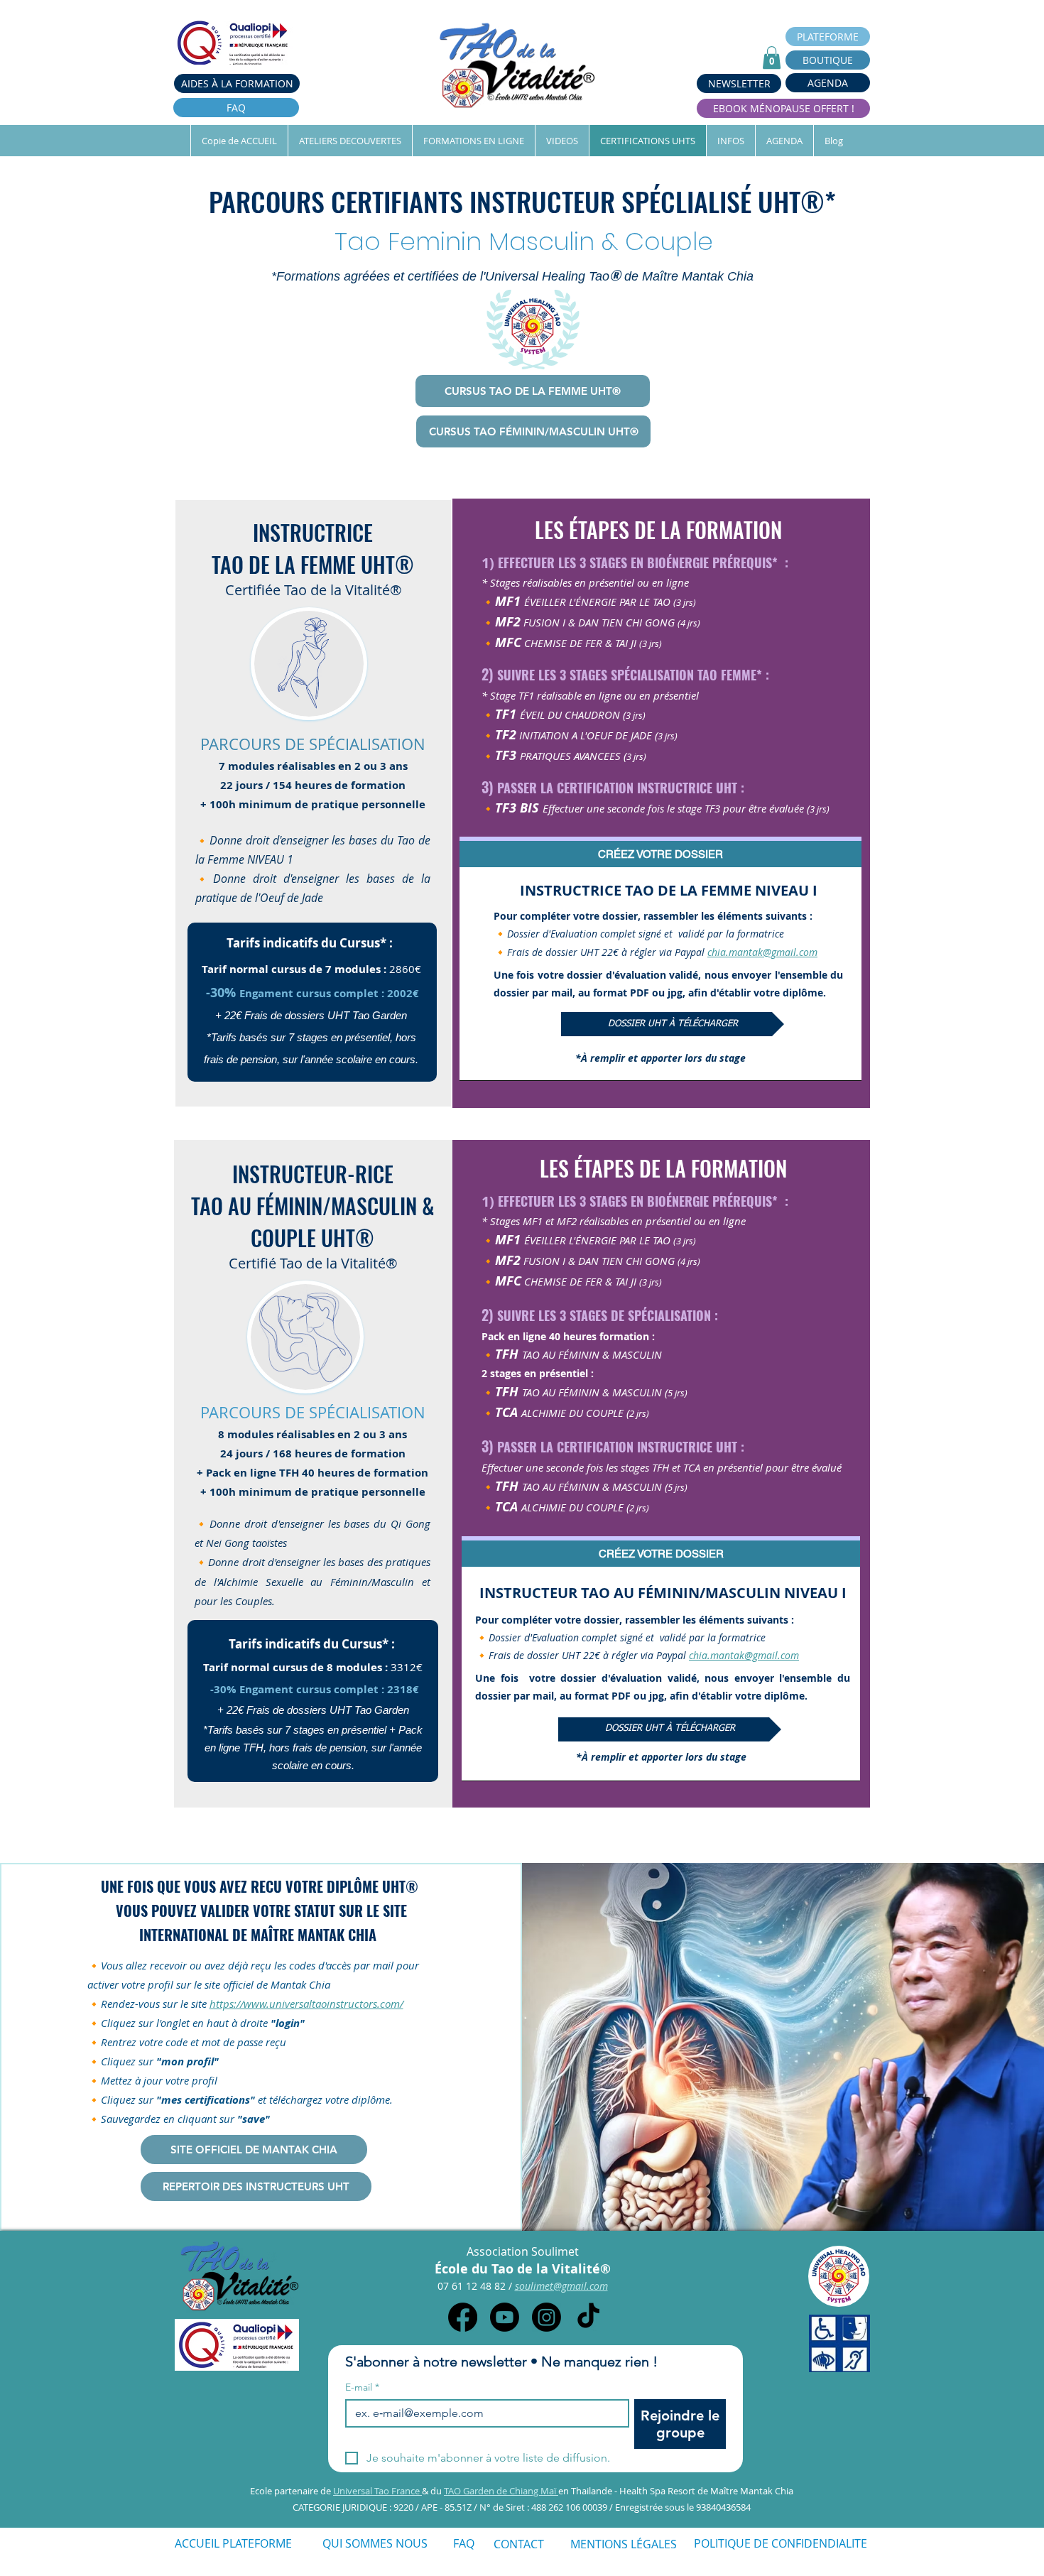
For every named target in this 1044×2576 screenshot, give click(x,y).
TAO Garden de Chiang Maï (501, 2491)
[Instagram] (547, 2317)
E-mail (362, 2387)
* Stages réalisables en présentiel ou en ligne (585, 582)
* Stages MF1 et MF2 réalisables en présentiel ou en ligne (614, 1221)
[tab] (660, 852)
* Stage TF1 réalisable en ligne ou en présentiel (590, 695)
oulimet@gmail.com (564, 2286)
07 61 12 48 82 (473, 2286)
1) (488, 563)
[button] (772, 58)
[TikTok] (588, 2317)
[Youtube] (505, 2317)
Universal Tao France (377, 2491)
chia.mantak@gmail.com (762, 952)
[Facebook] (463, 2317)
